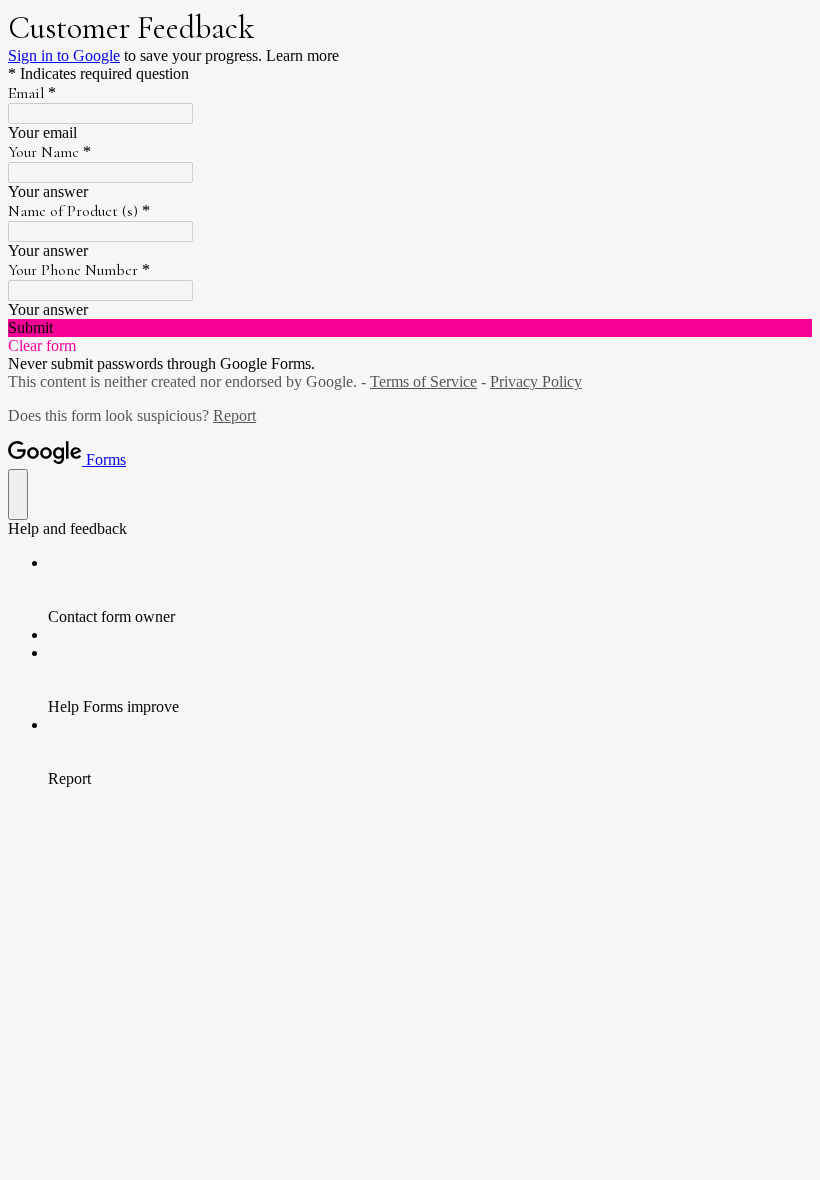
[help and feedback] (18, 494)
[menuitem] (430, 590)
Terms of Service (423, 381)
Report (234, 415)
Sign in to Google (64, 55)
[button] (410, 328)
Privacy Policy (536, 381)
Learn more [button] (302, 55)
